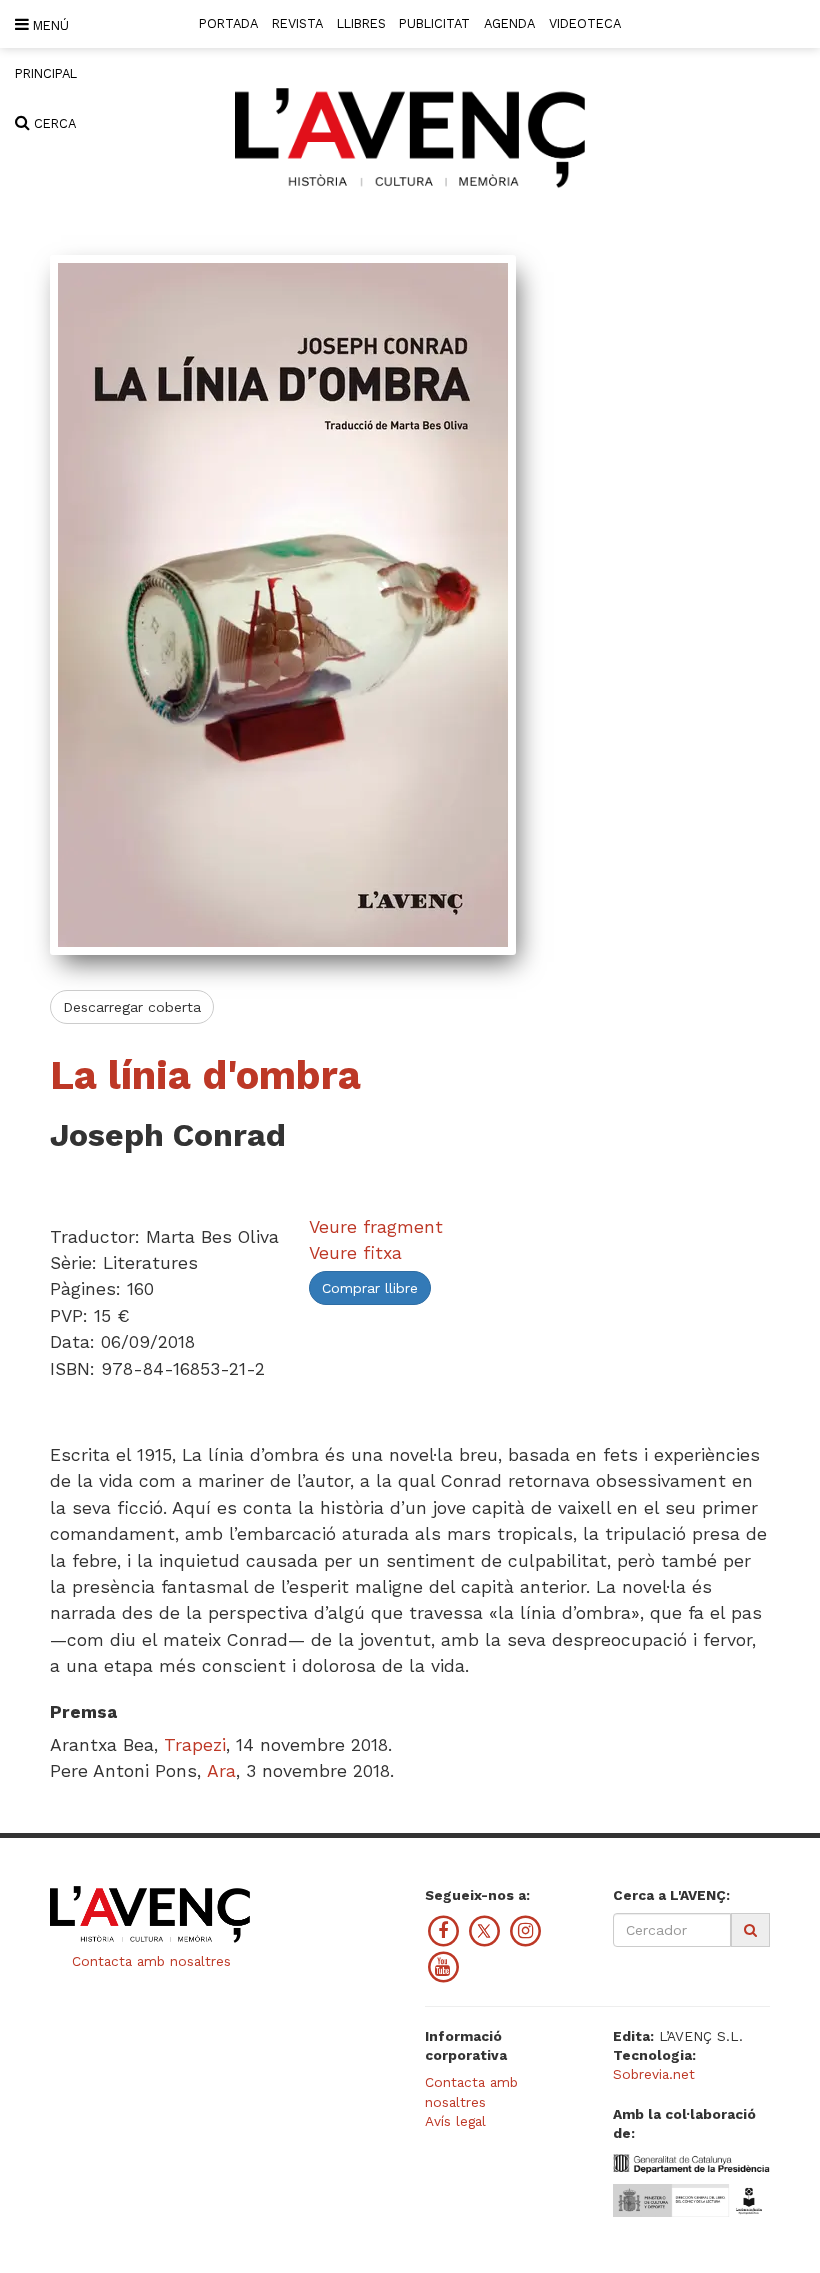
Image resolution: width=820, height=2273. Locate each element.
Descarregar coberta (132, 1007)
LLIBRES (361, 23)
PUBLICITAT (434, 23)
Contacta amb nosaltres (149, 1961)
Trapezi (195, 1745)
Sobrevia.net (654, 2074)
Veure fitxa (355, 1253)
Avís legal (455, 2121)
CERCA (53, 123)
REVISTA (297, 23)
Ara (221, 1771)
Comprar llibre (370, 1288)
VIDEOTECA (585, 23)
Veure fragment (376, 1227)
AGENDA (509, 23)
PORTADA (228, 23)
